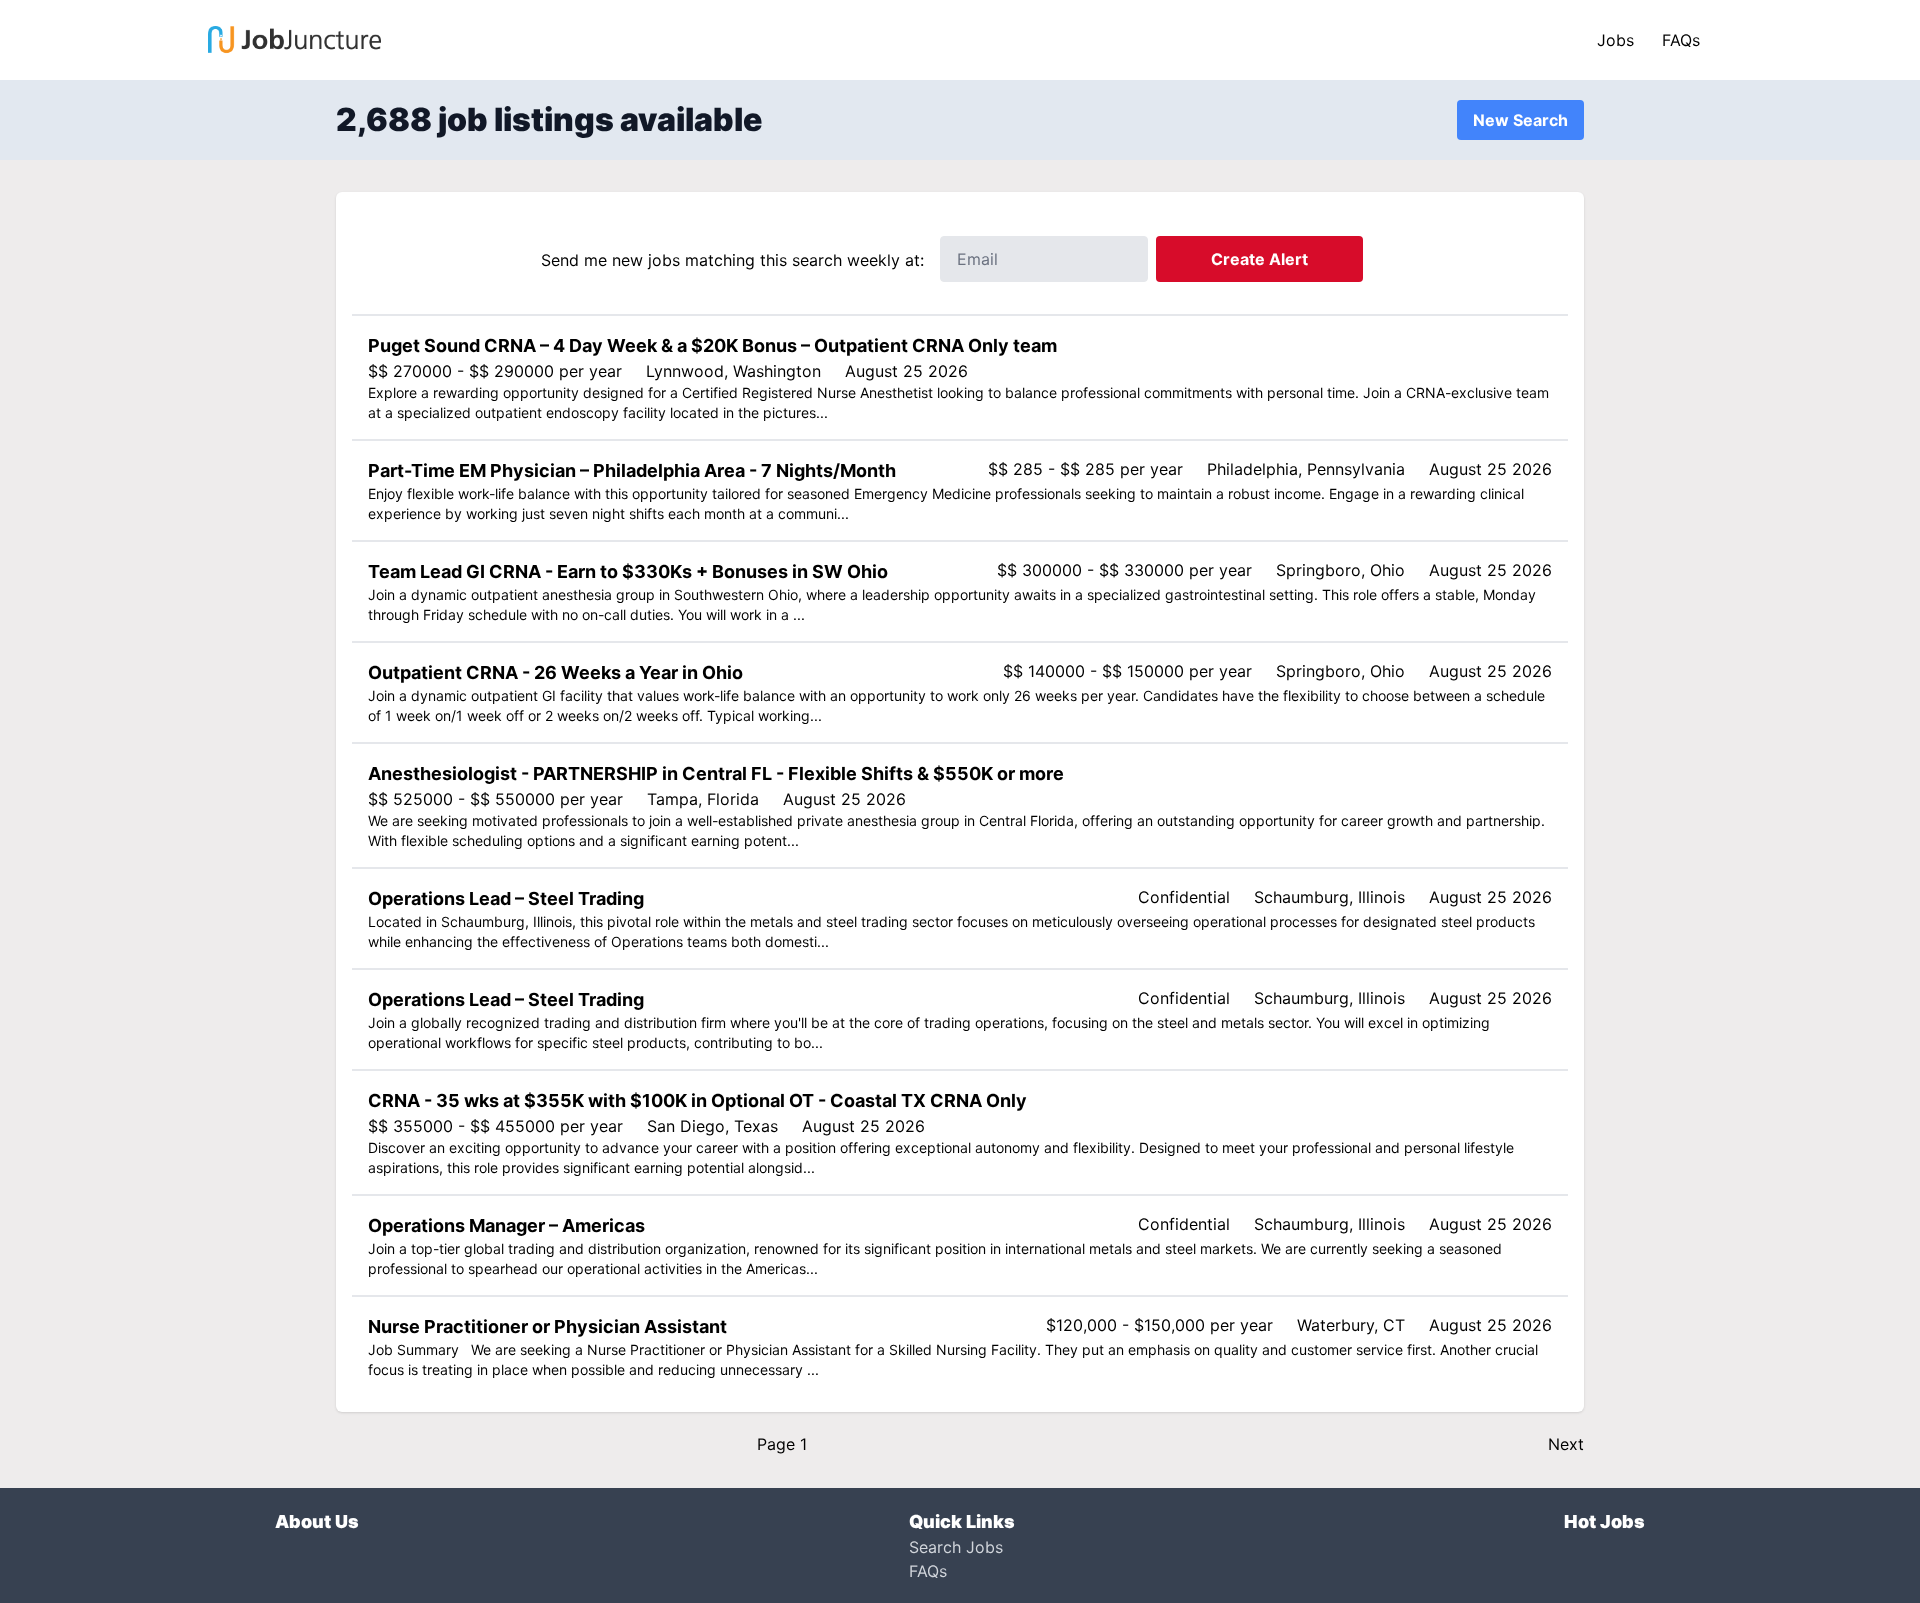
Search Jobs (956, 1547)
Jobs (1615, 40)
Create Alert (1259, 259)
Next (1566, 1444)
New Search (1520, 120)
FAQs (1681, 40)
